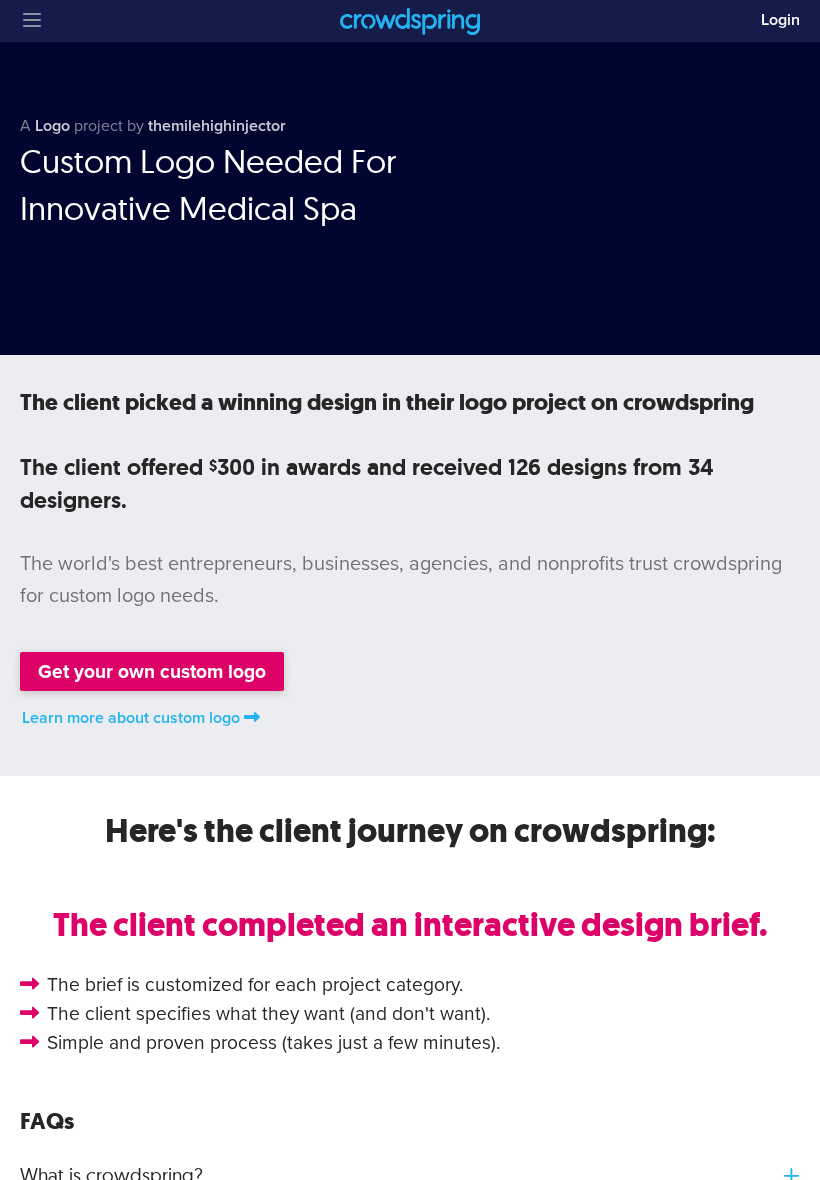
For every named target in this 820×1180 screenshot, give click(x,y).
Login (780, 20)
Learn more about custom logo (131, 718)
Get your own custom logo (152, 671)
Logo (52, 126)
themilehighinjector (217, 126)
